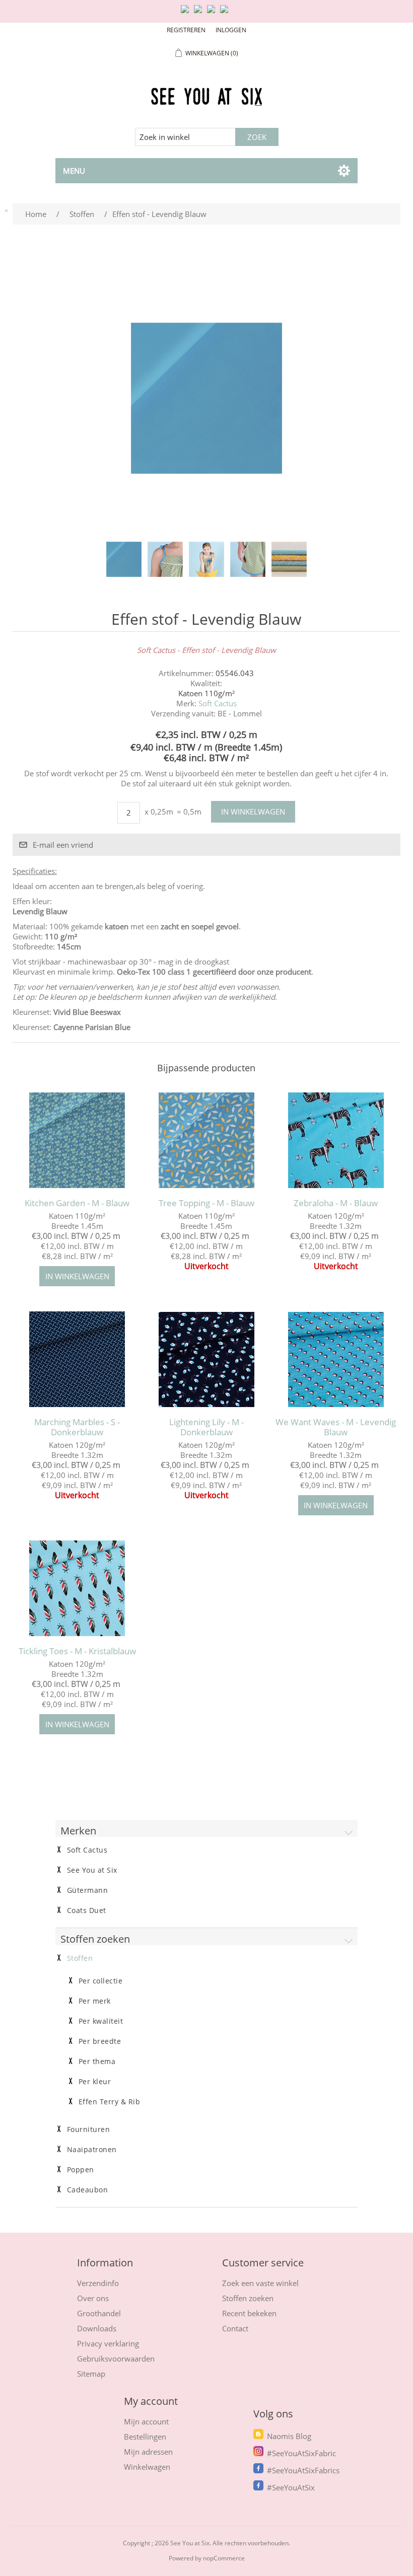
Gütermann (88, 1890)
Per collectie (101, 1981)
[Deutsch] (226, 13)
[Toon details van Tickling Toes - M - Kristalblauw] (77, 1588)
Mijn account (146, 2421)
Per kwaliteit (101, 2021)
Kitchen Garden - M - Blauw (77, 1203)
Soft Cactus (218, 703)
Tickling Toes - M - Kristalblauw (77, 1651)
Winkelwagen (147, 2467)
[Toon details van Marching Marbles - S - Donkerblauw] (77, 1359)
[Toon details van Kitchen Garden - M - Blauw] (77, 1140)
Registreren (186, 30)
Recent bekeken (249, 2313)
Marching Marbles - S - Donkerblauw (77, 1427)
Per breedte (100, 2041)
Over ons (93, 2298)
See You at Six (92, 1870)
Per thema (97, 2062)
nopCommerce (224, 2558)
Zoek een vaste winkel (260, 2283)
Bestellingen (145, 2437)
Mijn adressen (148, 2452)
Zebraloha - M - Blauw (336, 1203)
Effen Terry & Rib (110, 2102)
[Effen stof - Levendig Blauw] (124, 559)
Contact (235, 2328)
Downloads (97, 2328)
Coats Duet (87, 1910)
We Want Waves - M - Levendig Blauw (336, 1427)
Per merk (95, 2001)
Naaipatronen (92, 2150)
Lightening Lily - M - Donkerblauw (206, 1427)
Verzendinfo (98, 2283)
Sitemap (91, 2374)
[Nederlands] (200, 13)
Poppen (81, 2170)
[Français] (213, 13)
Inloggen (231, 30)
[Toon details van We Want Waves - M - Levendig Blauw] (336, 1359)
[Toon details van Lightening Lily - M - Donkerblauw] (206, 1359)
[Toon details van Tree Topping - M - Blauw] (206, 1140)
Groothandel (99, 2313)
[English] (187, 13)
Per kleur (95, 2082)
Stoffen (80, 1958)
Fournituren (89, 2129)
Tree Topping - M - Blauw (206, 1203)
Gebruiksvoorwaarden (116, 2359)
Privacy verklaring (108, 2343)
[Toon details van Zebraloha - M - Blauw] (336, 1140)
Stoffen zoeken (248, 2298)
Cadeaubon (88, 2190)
